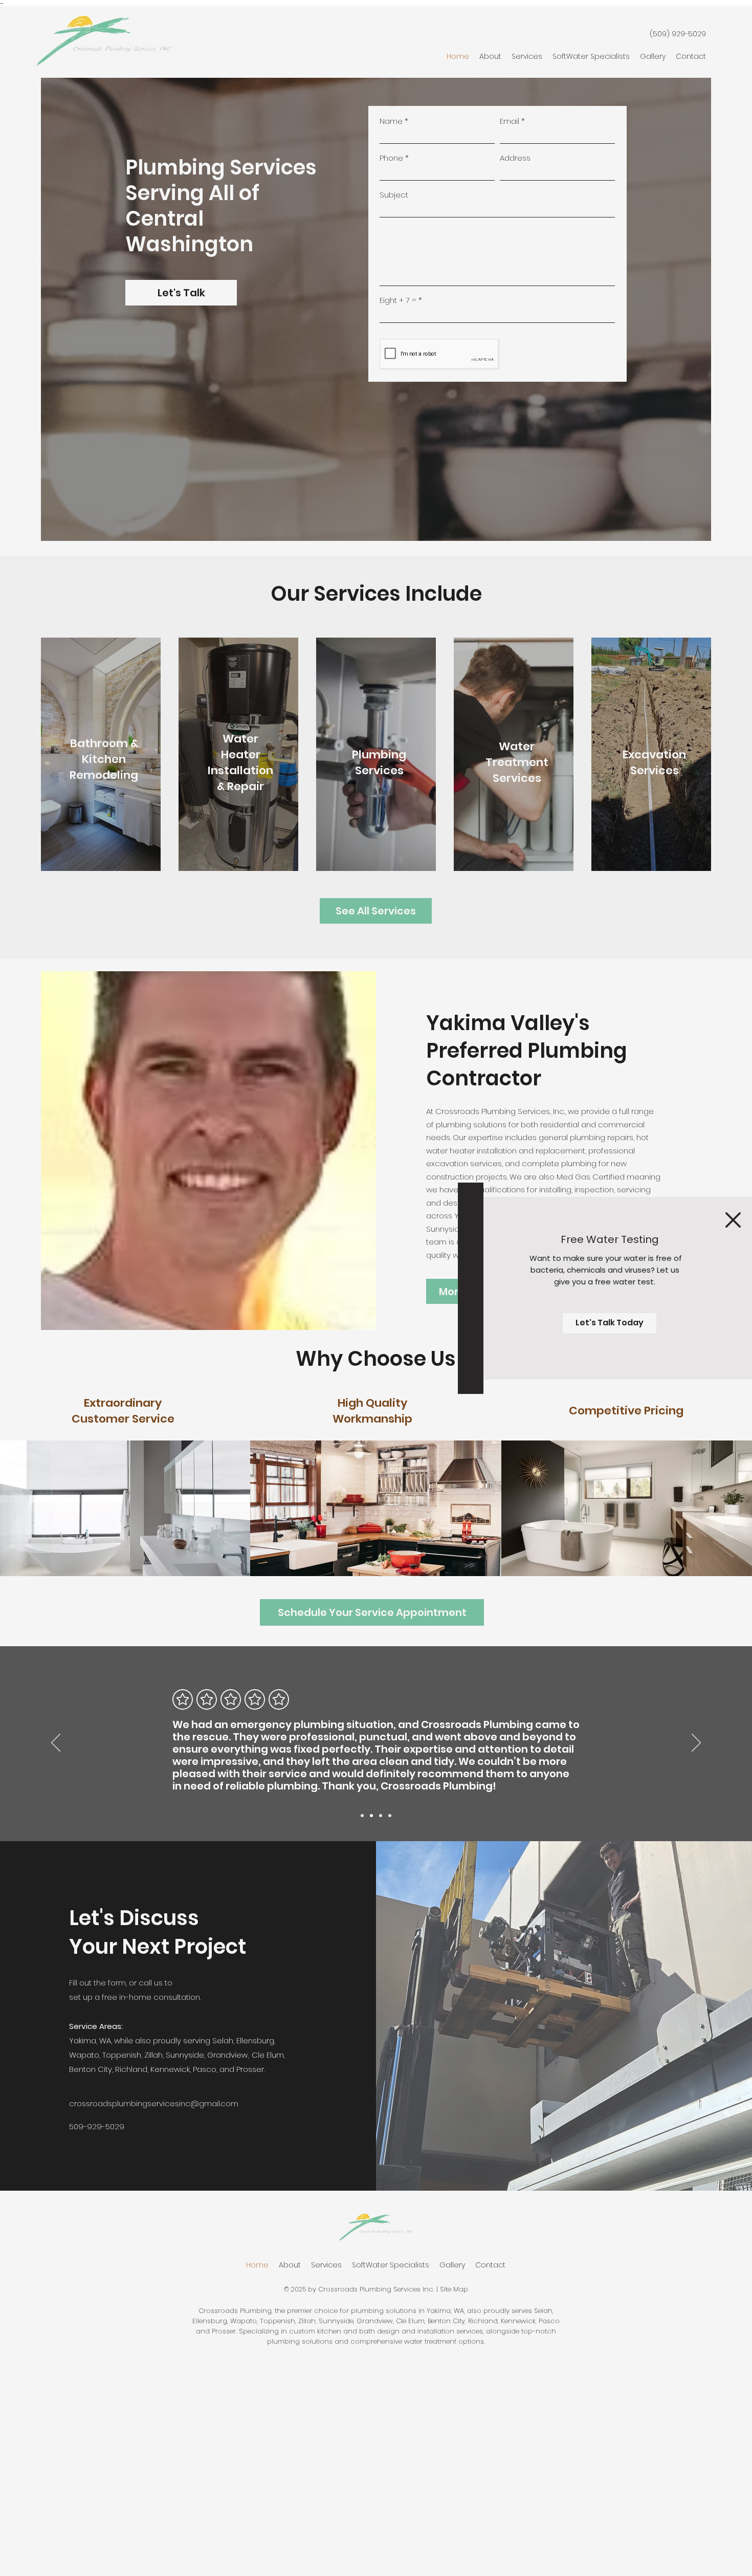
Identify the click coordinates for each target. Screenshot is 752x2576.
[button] (733, 1220)
